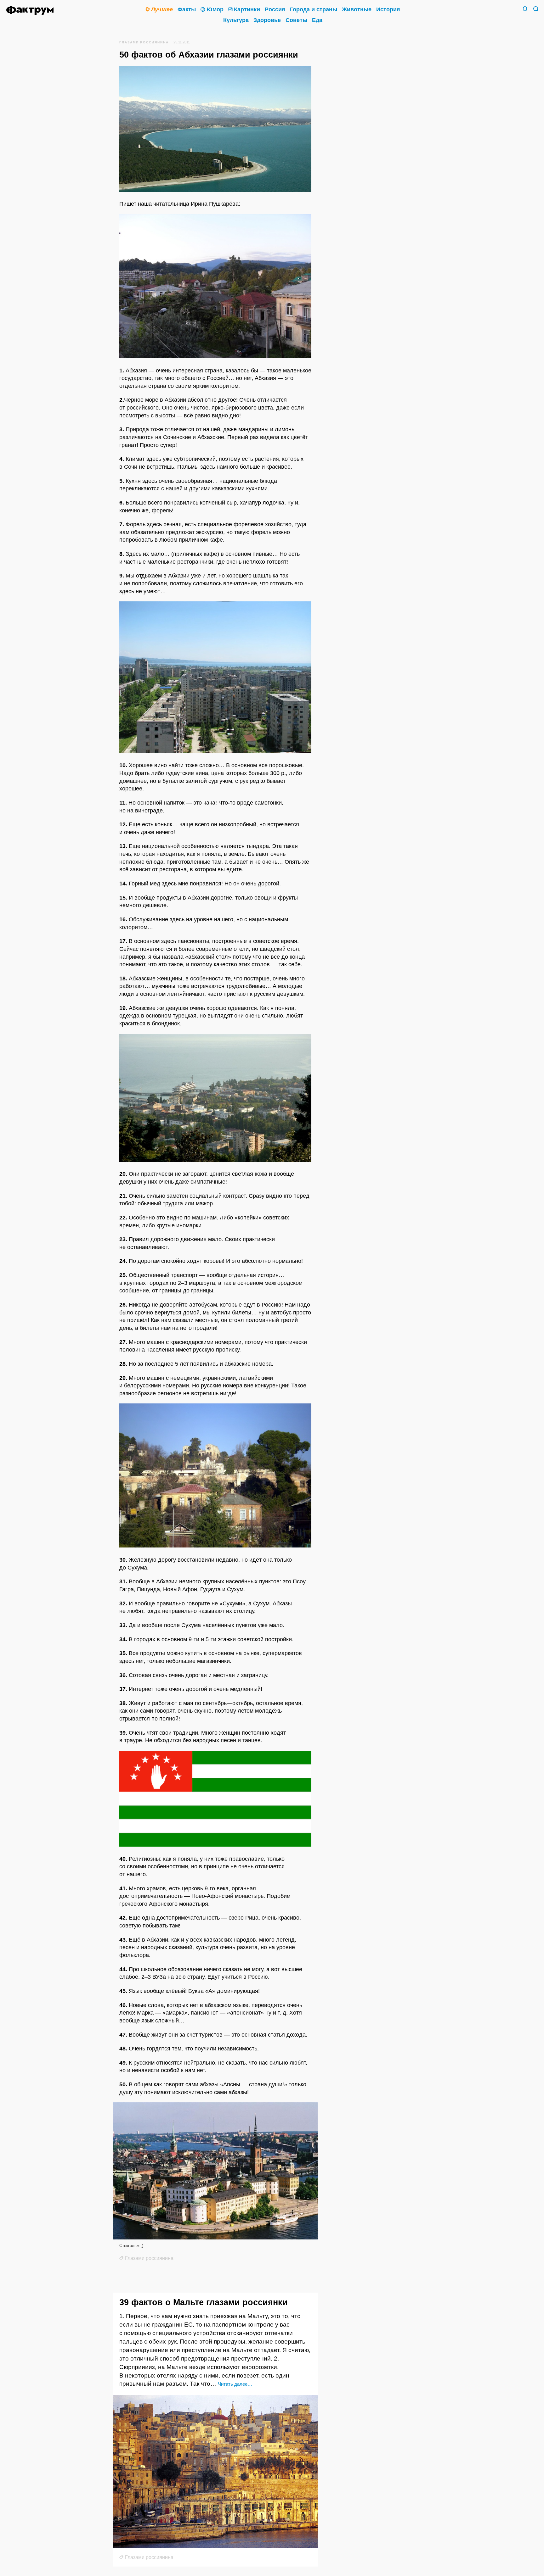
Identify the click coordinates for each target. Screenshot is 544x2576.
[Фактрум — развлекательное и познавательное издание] (32, 11)
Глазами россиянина (144, 42)
